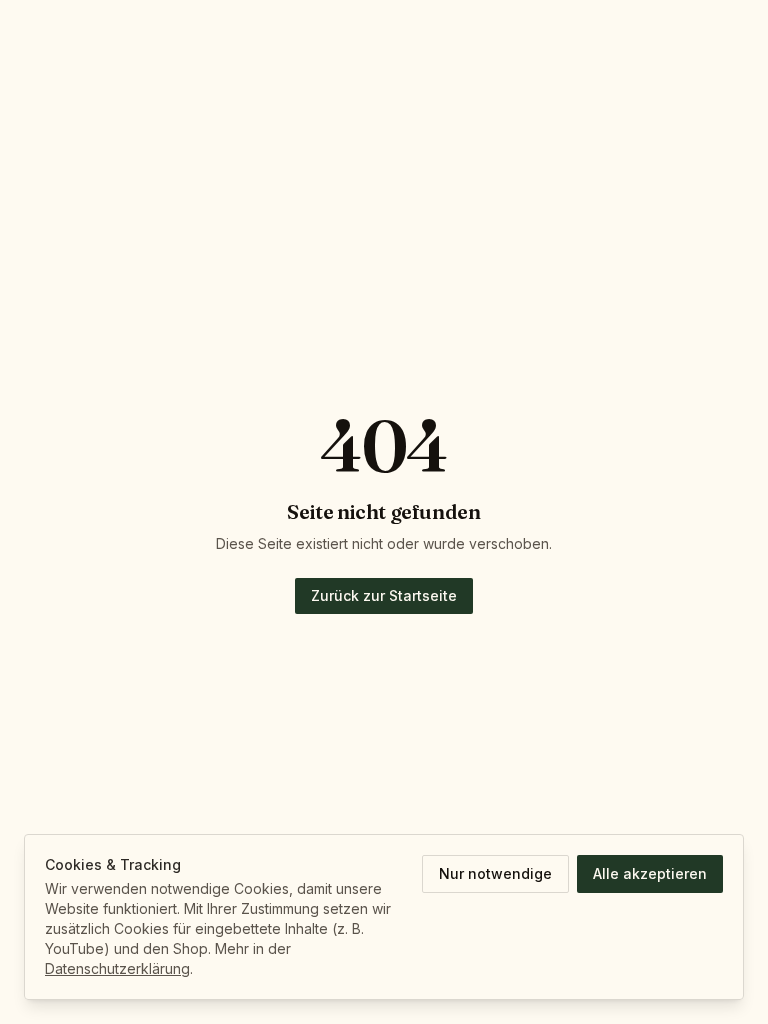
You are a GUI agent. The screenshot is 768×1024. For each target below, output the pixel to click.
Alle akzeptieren (650, 873)
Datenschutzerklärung (117, 968)
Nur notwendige (495, 873)
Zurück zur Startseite (384, 595)
